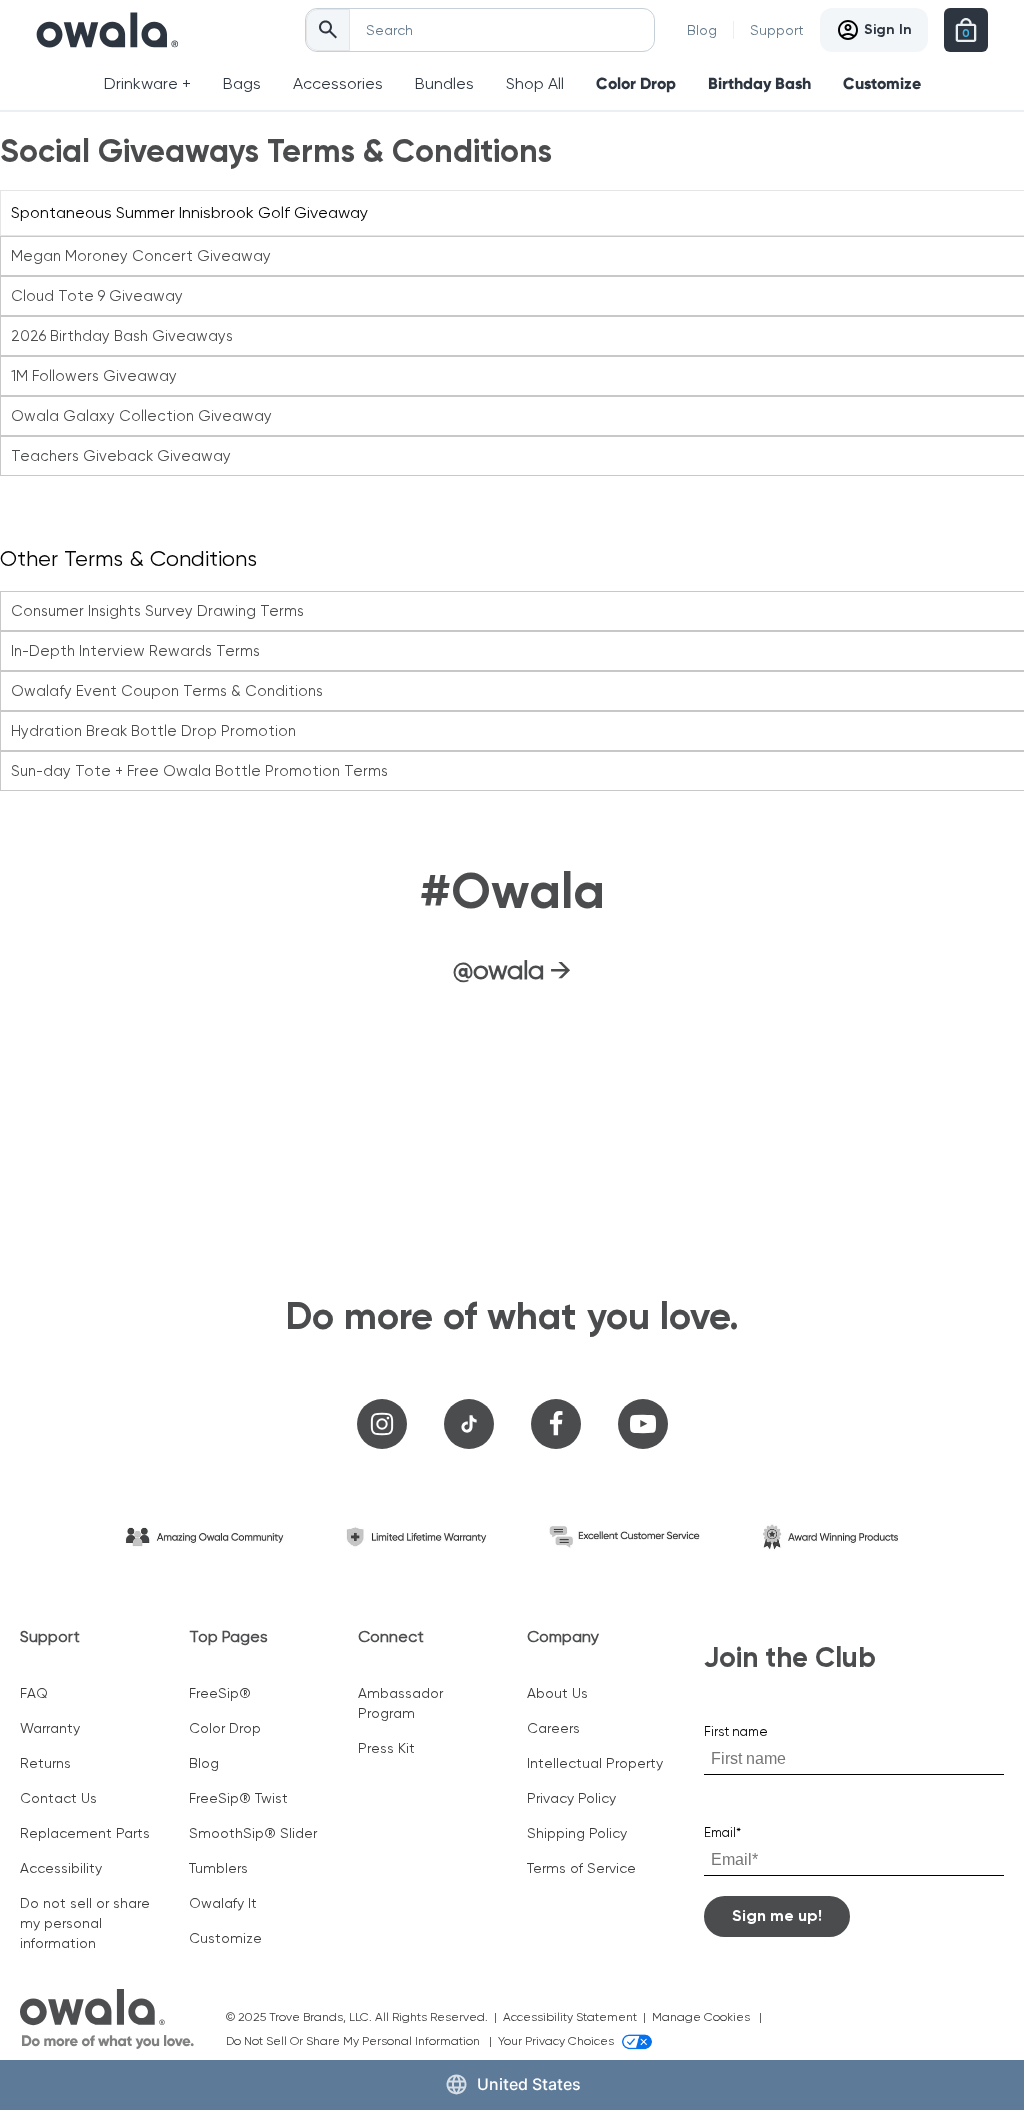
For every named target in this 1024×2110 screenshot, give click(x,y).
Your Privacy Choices (556, 2041)
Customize (882, 83)
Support (777, 30)
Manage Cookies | (710, 2017)
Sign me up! (777, 1915)
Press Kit (386, 1748)
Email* (722, 1832)
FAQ (34, 1693)
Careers (553, 1728)
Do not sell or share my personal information (85, 1923)
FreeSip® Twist (238, 1798)
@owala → (512, 970)
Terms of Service (581, 1868)
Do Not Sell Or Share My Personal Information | (362, 2041)
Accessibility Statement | (577, 2017)
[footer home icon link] (107, 2019)
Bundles (444, 83)
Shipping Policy (577, 1833)
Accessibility (61, 1868)
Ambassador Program (400, 1703)
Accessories (338, 83)
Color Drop (636, 83)
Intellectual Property (595, 1763)
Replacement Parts (85, 1833)
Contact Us (58, 1798)
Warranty (50, 1728)
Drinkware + (147, 83)
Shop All (535, 83)
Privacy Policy (571, 1798)
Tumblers (218, 1868)
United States (529, 2084)
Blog (702, 30)
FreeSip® (220, 1693)
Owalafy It (223, 1903)
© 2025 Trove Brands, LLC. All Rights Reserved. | (364, 2017)
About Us (557, 1693)
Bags (242, 83)
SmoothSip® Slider (253, 1833)
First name (736, 1731)
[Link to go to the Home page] (107, 30)
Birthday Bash (759, 83)
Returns (45, 1763)
